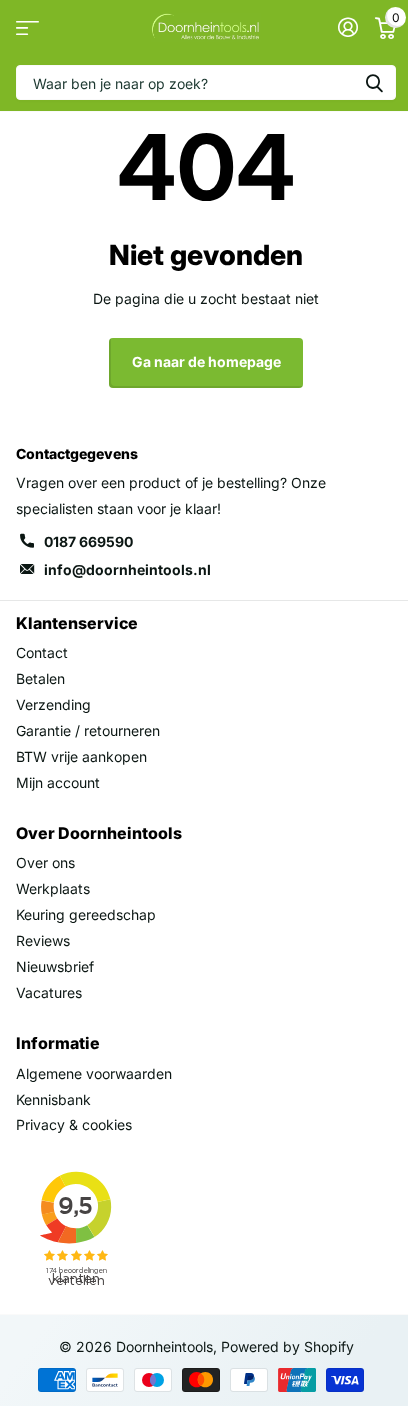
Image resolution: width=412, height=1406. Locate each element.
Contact (42, 652)
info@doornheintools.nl (127, 569)
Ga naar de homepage (206, 361)
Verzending (53, 704)
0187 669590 (88, 541)
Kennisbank (53, 1099)
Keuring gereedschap (86, 914)
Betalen (40, 678)
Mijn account (58, 782)
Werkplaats (53, 888)
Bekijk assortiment (27, 27)
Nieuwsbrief (55, 966)
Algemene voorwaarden (94, 1073)
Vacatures (49, 992)
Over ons (45, 862)
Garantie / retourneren (88, 730)
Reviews (43, 940)
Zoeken (374, 82)
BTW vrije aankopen (81, 756)
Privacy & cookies (74, 1124)
